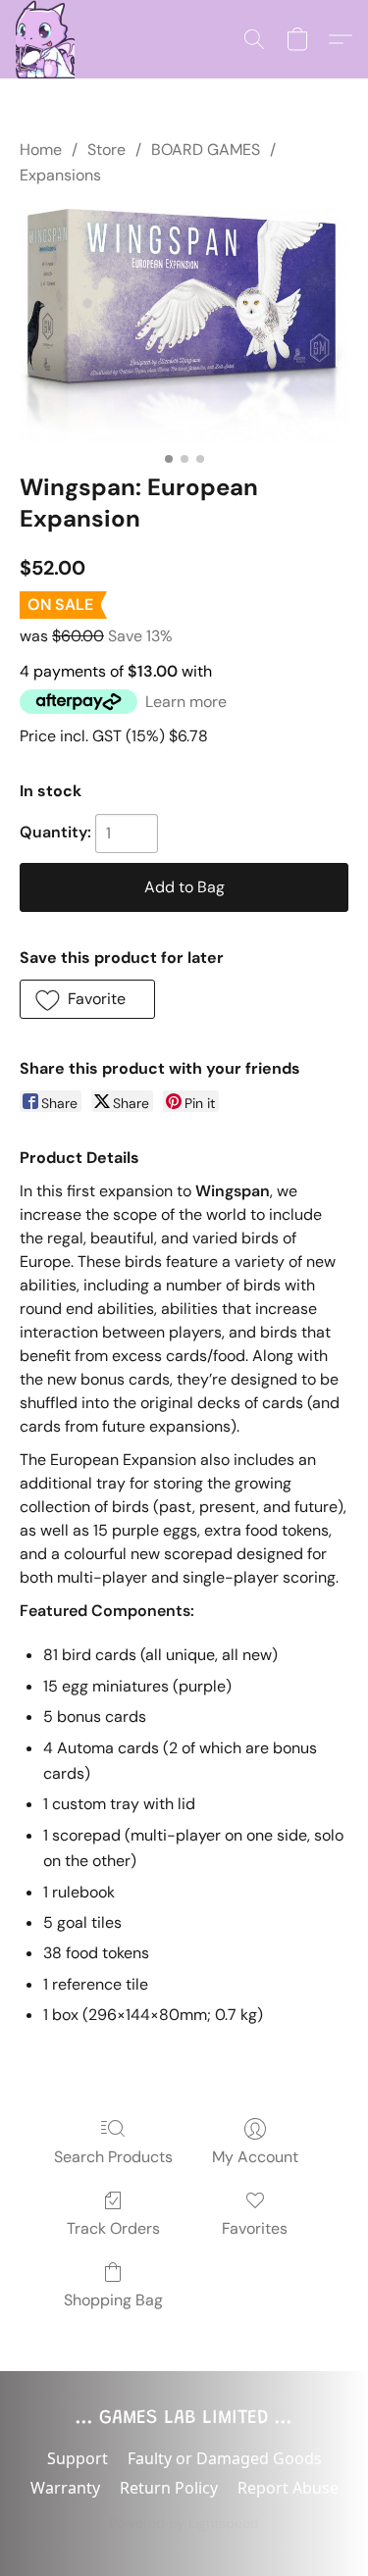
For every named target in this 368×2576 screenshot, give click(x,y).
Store (106, 150)
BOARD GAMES (206, 150)
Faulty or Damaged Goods (225, 2458)
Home (41, 150)
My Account (255, 2157)
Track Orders (113, 2228)
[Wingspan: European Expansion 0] (184, 326)
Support (78, 2458)
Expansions (60, 175)
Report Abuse (288, 2488)
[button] (45, 39)
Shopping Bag (113, 2300)
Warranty (65, 2488)
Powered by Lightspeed (184, 2523)
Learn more (186, 702)
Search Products (113, 2157)
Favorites (255, 2228)
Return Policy (169, 2488)
